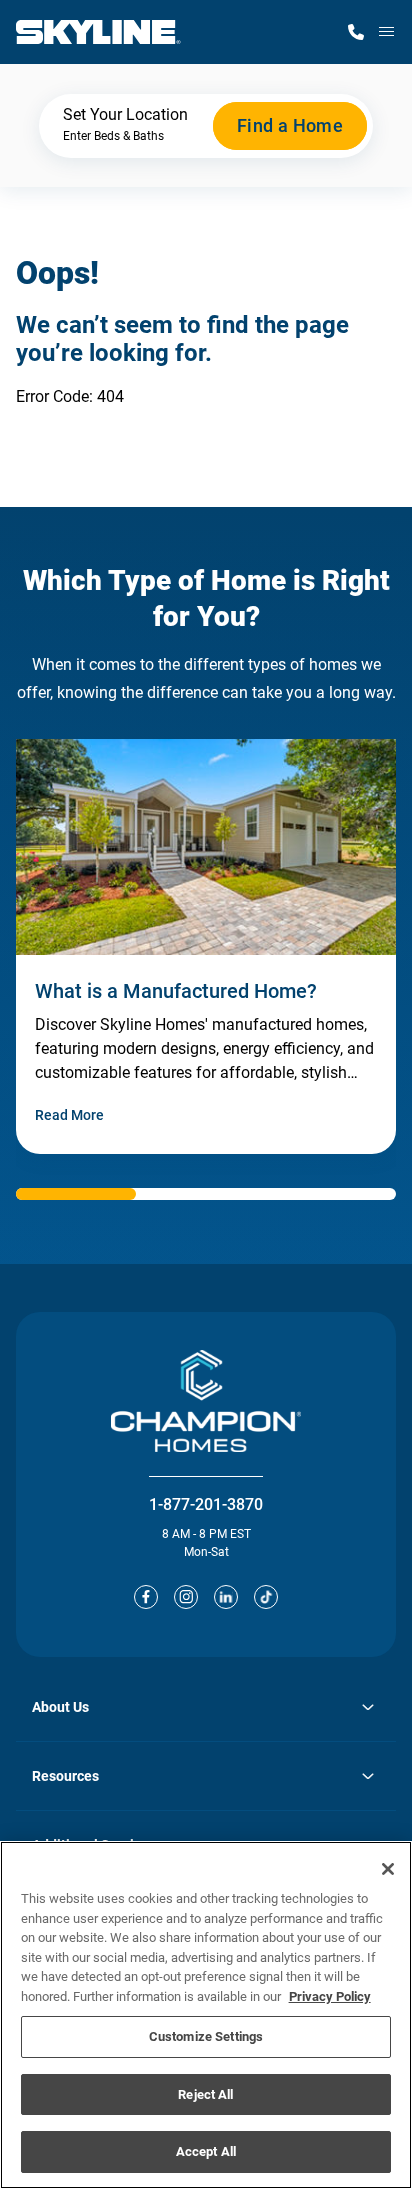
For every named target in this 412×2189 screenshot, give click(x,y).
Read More (69, 1115)
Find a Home (290, 125)
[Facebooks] (146, 1597)
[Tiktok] (266, 1597)
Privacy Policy (330, 1996)
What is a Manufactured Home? (176, 991)
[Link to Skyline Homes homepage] (98, 32)
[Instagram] (186, 1597)
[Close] (388, 1869)
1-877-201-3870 (206, 1504)
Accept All (206, 2151)
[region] (206, 2015)
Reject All (205, 2094)
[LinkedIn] (226, 1597)
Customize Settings (206, 2036)
